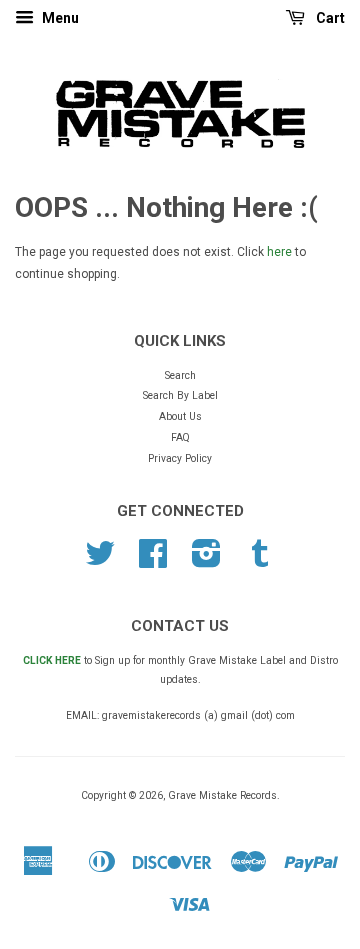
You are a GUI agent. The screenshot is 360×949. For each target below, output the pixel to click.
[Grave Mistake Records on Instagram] (206, 561)
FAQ (180, 437)
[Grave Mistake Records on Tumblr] (260, 561)
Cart (329, 18)
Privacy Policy (180, 458)
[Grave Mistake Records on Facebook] (153, 561)
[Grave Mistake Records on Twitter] (100, 561)
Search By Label (180, 395)
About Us (180, 416)
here (279, 252)
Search (180, 375)
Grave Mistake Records (222, 795)
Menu (59, 18)
